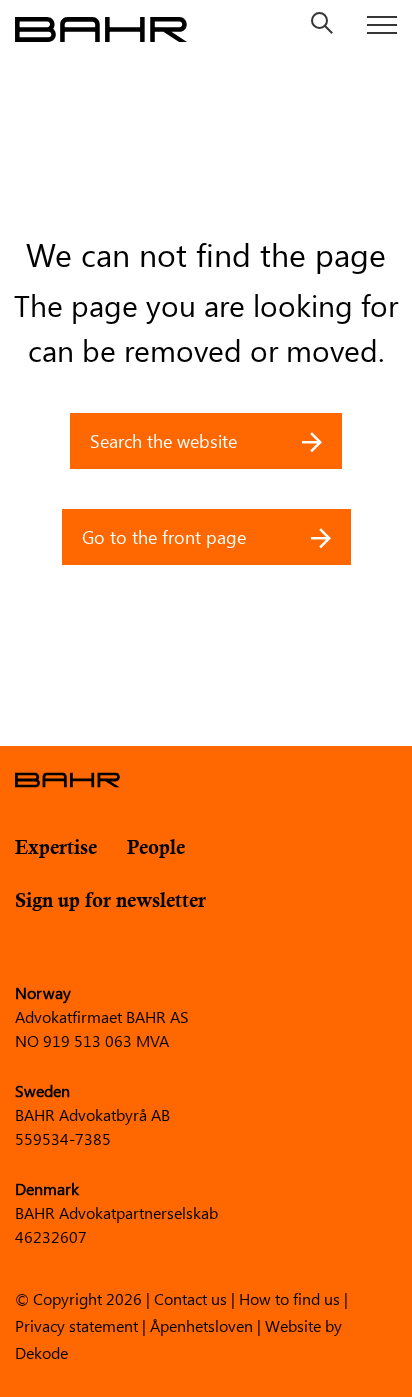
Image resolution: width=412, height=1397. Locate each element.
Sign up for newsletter (110, 901)
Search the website (166, 441)
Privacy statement (76, 1324)
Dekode (41, 1351)
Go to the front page (166, 537)
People (156, 848)
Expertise (56, 848)
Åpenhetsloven (201, 1324)
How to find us (289, 1297)
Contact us (190, 1297)
